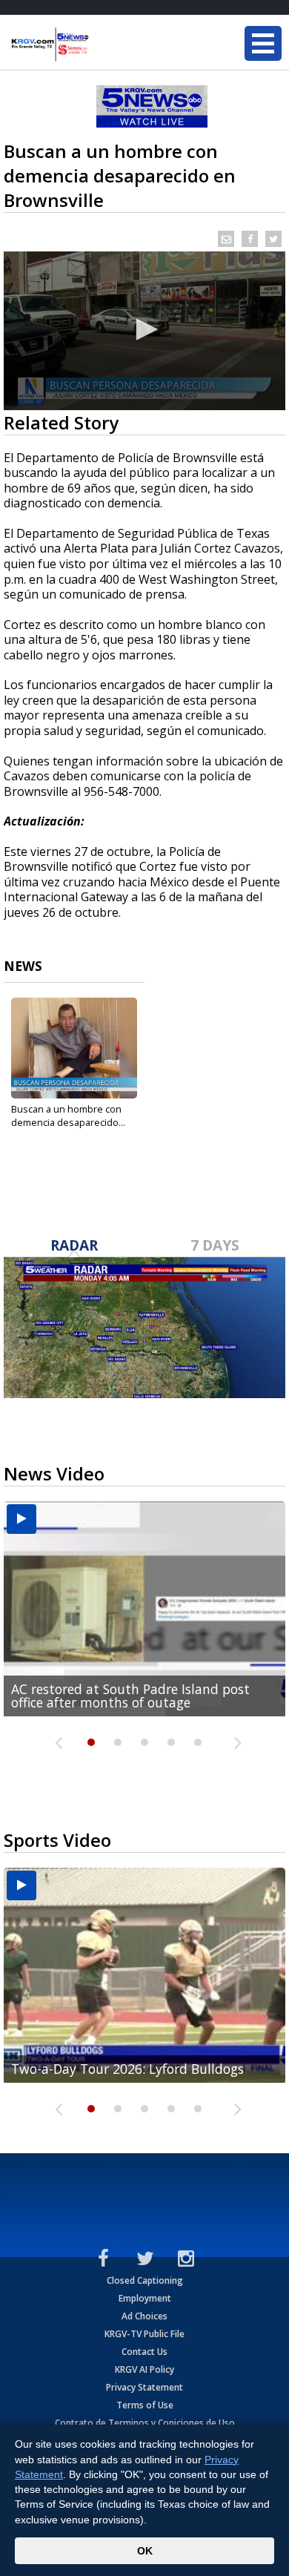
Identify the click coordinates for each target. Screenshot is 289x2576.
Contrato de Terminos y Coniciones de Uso (145, 2423)
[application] (144, 331)
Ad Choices (144, 2316)
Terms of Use (145, 2405)
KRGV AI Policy (144, 2369)
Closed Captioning (145, 2280)
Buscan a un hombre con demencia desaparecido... (68, 1116)
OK (145, 2551)
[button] (144, 329)
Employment (145, 2298)
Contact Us (144, 2352)
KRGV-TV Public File (144, 2334)
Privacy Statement (144, 2387)
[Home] (100, 45)
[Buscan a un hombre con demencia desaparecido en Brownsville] (74, 1048)
